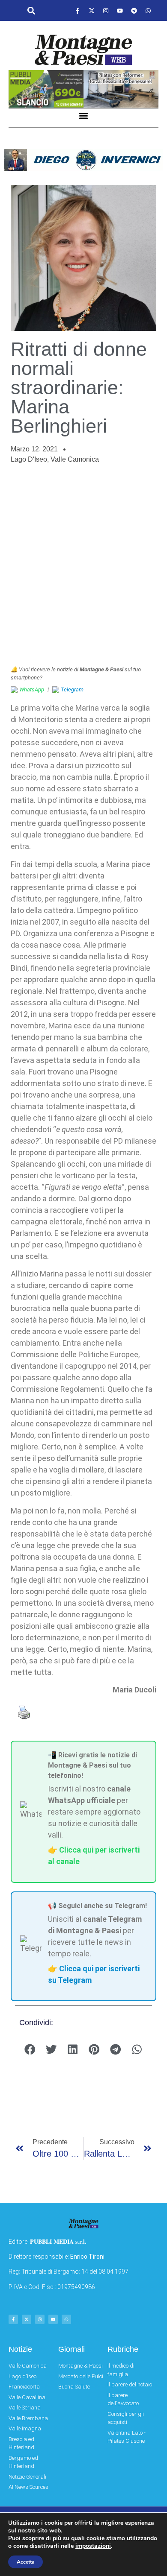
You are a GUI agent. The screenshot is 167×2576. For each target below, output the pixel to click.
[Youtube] (120, 11)
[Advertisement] (83, 565)
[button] (31, 11)
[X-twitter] (92, 11)
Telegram (72, 689)
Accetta (25, 2562)
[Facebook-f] (78, 11)
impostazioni (93, 2546)
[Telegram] (134, 11)
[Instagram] (106, 11)
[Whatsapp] (148, 11)
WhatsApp (32, 689)
